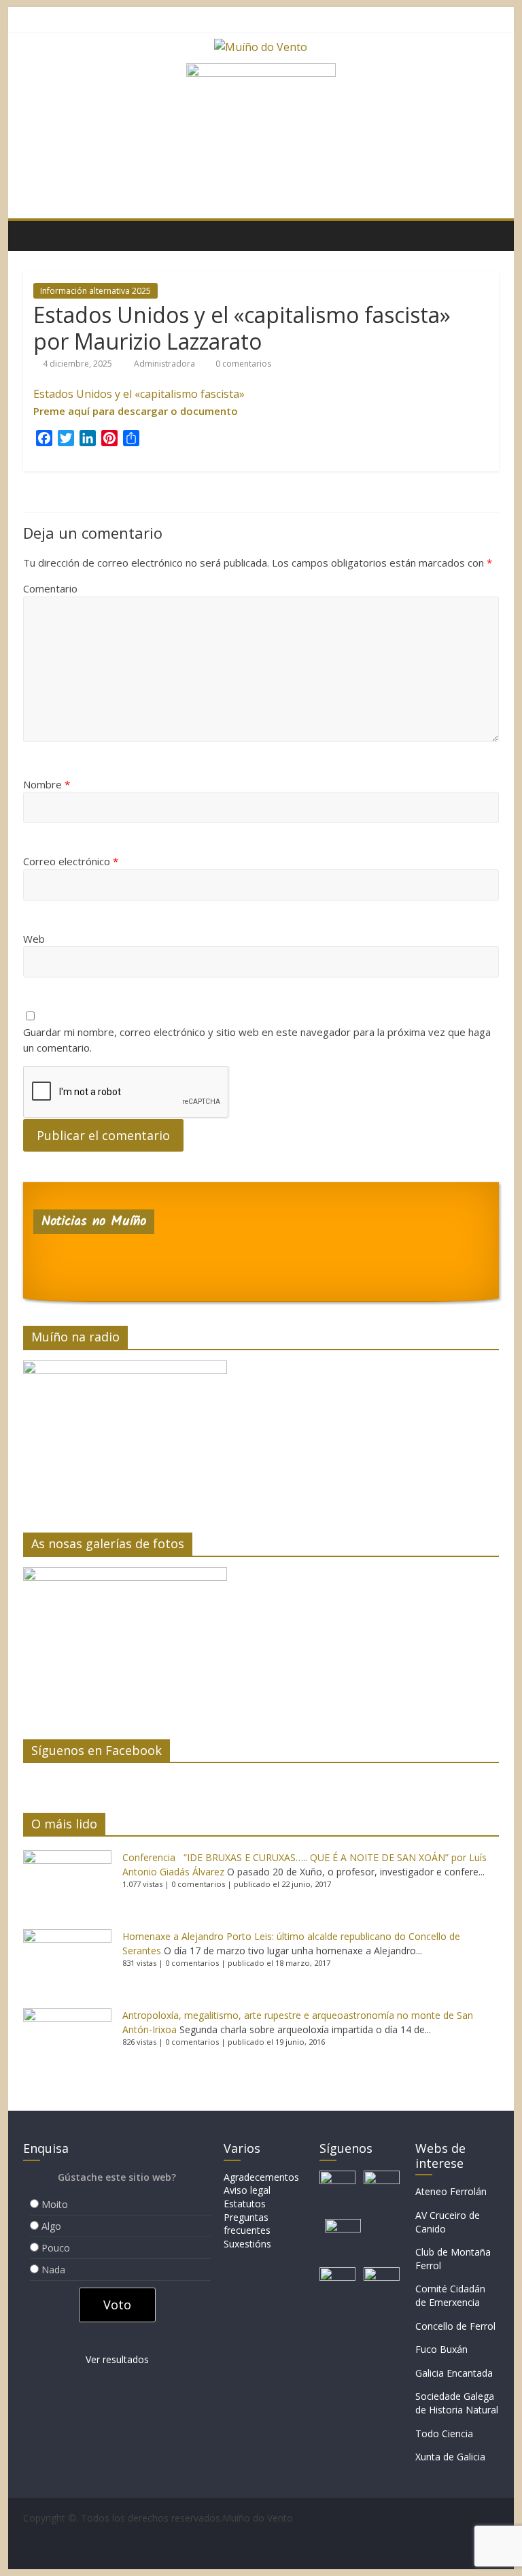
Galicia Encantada (454, 2373)
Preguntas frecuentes (247, 2224)
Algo (51, 2226)
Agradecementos (261, 2177)
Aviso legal (247, 2190)
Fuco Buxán (441, 2349)
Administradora (166, 364)
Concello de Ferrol (455, 2326)
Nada (53, 2270)
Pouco (56, 2248)
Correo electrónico (71, 861)
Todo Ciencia (444, 2433)
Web (34, 939)
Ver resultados (117, 2359)
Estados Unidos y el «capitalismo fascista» (139, 394)
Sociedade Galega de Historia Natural (457, 2403)
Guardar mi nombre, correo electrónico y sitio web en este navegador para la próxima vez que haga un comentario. (257, 1040)
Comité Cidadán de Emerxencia (450, 2295)
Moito (55, 2204)
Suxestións (247, 2244)
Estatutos (245, 2204)
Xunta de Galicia (450, 2457)
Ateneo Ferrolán (451, 2191)
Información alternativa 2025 (95, 291)
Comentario (50, 588)
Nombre (47, 784)
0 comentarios (242, 364)
